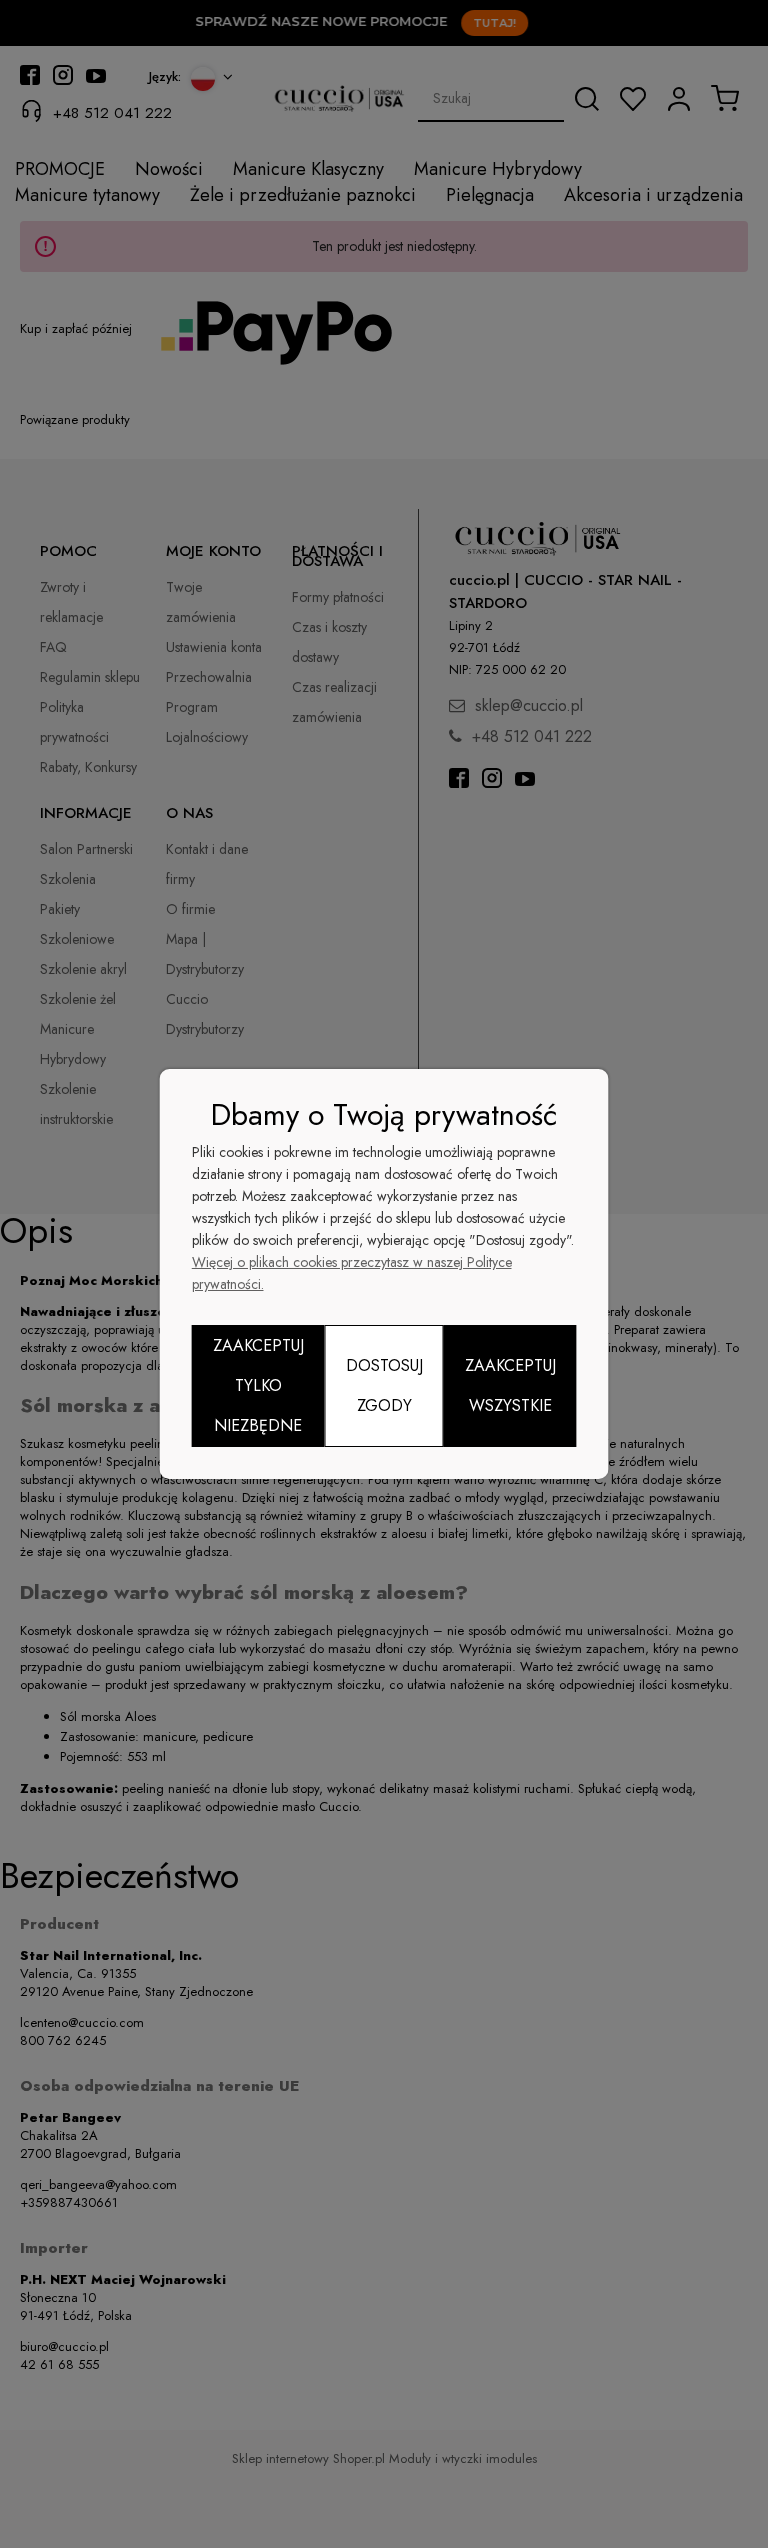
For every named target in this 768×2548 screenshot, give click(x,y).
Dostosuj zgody (384, 1385)
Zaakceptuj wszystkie (510, 1385)
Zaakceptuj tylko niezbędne (258, 1385)
